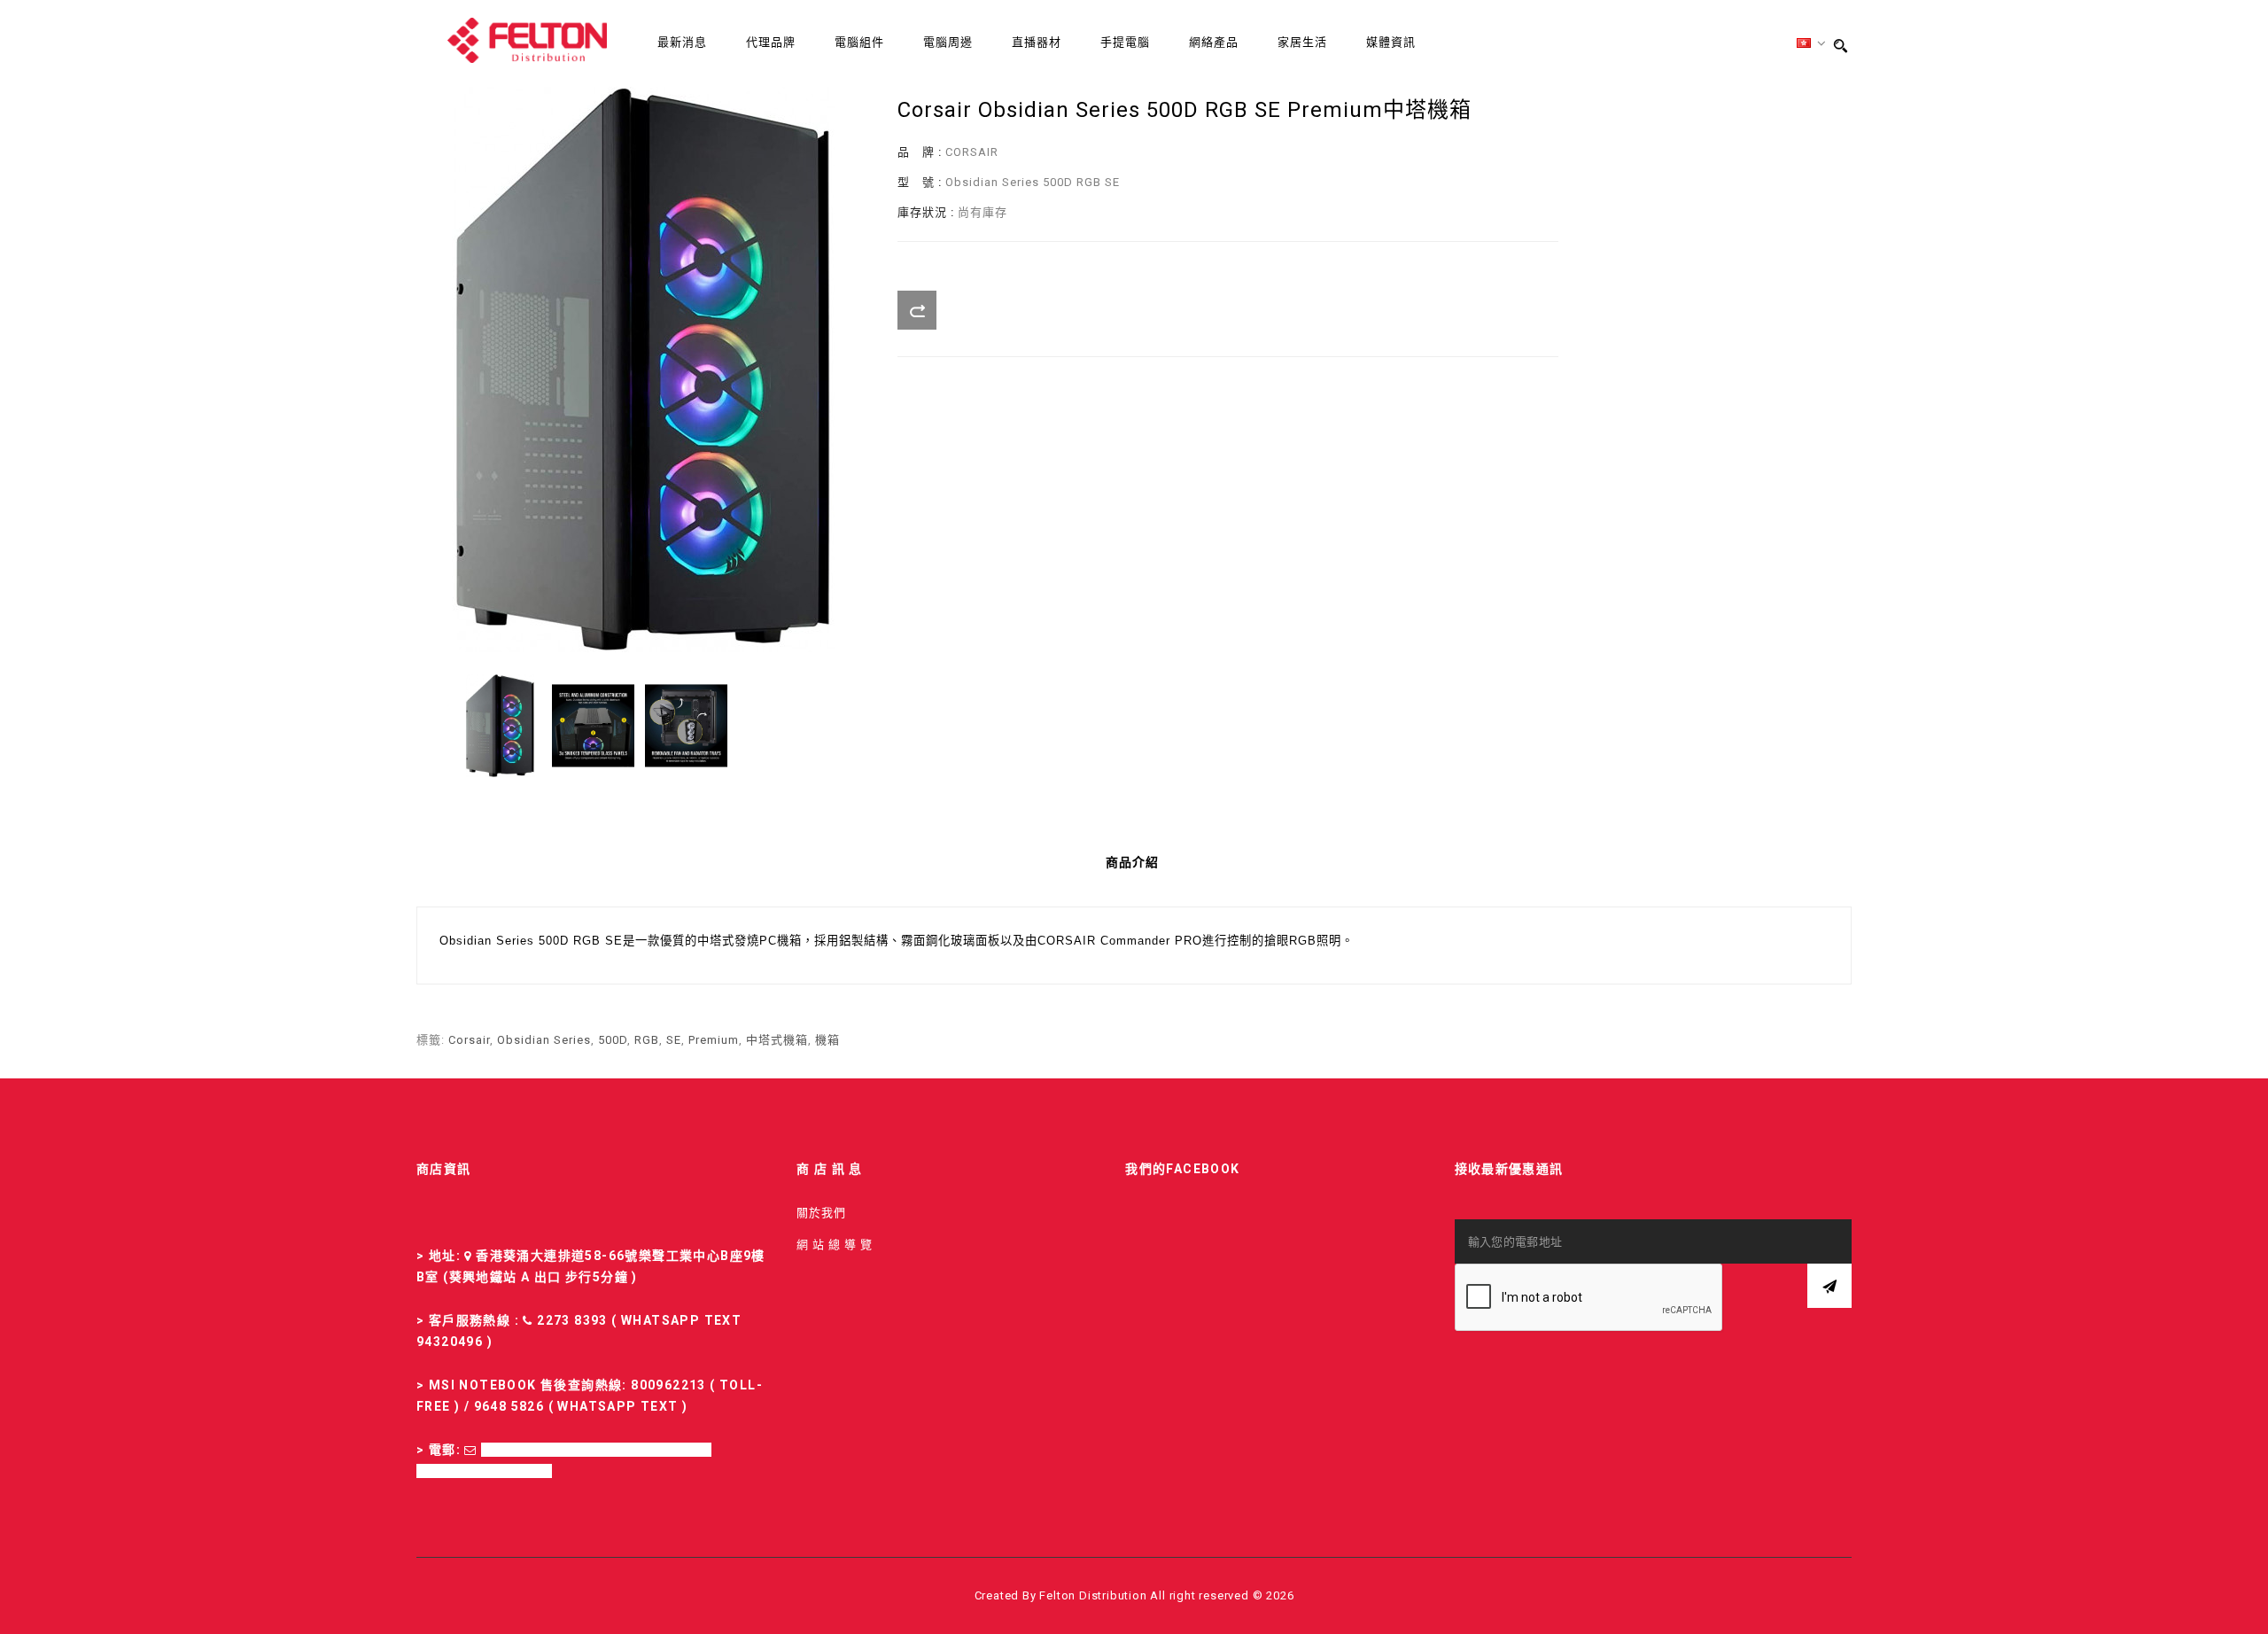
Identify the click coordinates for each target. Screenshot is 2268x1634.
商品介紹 (1132, 862)
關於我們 (821, 1213)
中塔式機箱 (777, 1040)
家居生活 (1302, 42)
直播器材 (1037, 42)
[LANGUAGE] (1812, 44)
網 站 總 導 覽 (835, 1245)
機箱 (827, 1040)
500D (613, 1040)
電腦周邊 (948, 42)
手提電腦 (1125, 42)
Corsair (469, 1040)
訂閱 (1829, 1286)
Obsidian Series (544, 1040)
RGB (647, 1040)
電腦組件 (859, 42)
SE (674, 1040)
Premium (714, 1040)
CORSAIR (972, 152)
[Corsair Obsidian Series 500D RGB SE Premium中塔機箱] (500, 726)
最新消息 (682, 42)
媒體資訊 (1391, 42)
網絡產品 (1214, 42)
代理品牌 (771, 42)
